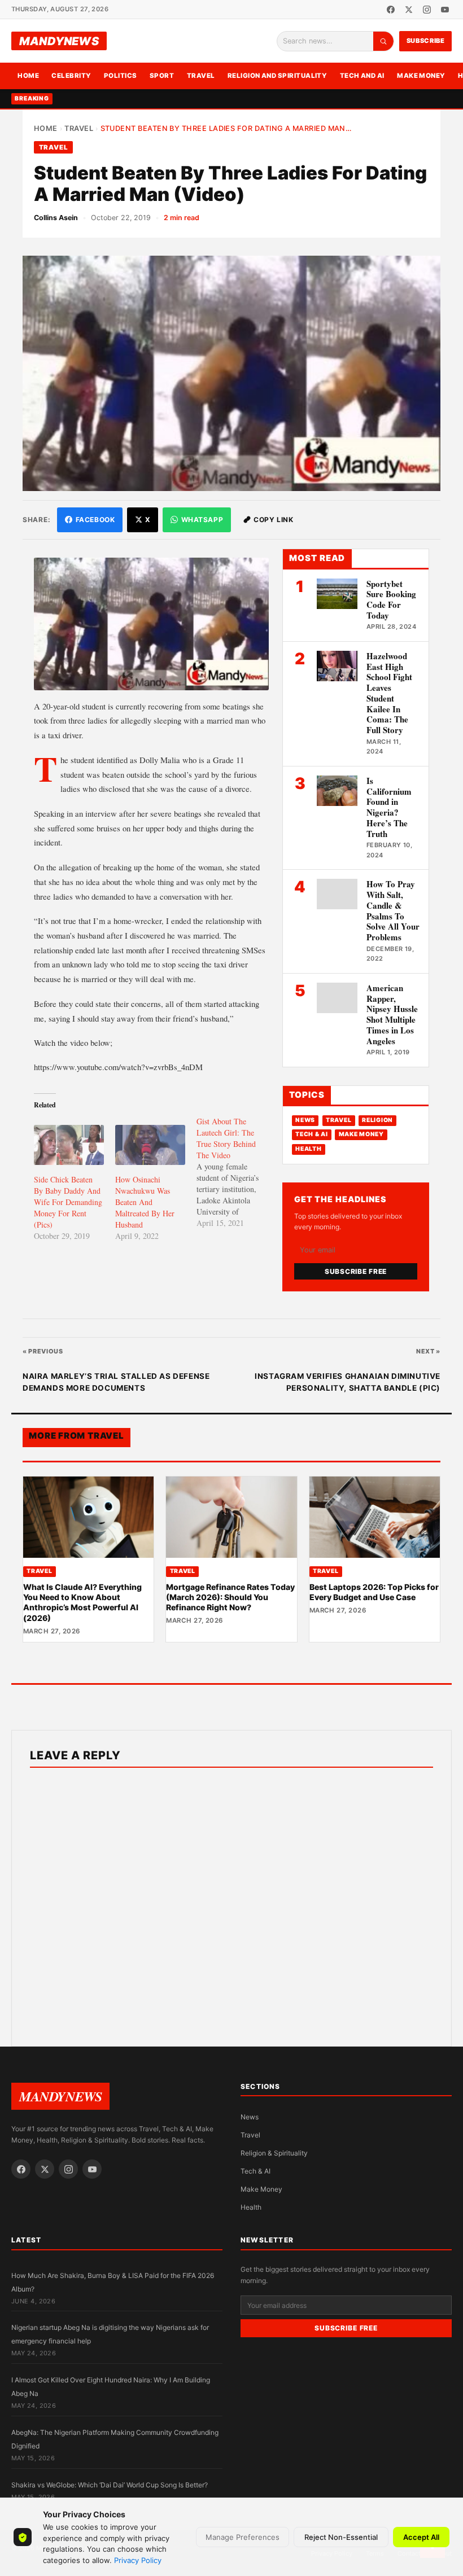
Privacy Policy (138, 2560)
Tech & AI (312, 1134)
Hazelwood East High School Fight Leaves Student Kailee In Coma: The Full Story (389, 693)
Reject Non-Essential (341, 2537)
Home (28, 76)
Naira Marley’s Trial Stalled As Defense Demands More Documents (116, 1382)
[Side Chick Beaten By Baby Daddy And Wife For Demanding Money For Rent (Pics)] (69, 1145)
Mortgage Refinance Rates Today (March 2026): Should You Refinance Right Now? (230, 1597)
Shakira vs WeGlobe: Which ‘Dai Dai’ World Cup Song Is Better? (110, 2485)
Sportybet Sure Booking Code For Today (391, 599)
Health (308, 1149)
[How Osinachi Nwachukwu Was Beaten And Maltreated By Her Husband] (150, 1145)
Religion (377, 1120)
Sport (162, 76)
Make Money (421, 76)
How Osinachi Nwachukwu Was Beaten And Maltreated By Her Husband (145, 1202)
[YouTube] (445, 10)
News (305, 1120)
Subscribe (426, 41)
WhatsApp (202, 520)
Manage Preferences (243, 2537)
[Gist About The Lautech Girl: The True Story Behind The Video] (237, 1172)
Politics (121, 76)
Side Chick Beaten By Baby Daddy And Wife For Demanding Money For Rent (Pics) (68, 1202)
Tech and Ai (362, 76)
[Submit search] (383, 41)
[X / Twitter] (409, 10)
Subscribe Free (356, 1271)
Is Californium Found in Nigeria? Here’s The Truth (389, 807)
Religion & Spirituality (274, 2153)
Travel (201, 76)
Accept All (421, 2537)
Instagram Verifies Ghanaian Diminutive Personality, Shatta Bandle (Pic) (348, 1382)
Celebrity (71, 76)
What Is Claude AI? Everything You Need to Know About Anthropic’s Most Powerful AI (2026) (82, 1602)
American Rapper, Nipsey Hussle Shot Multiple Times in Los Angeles (392, 1014)
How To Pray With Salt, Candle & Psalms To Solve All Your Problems (393, 910)
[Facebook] (391, 10)
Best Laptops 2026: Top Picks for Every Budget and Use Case (374, 1592)
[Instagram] (427, 10)
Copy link (273, 520)
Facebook (95, 520)
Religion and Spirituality (278, 76)
